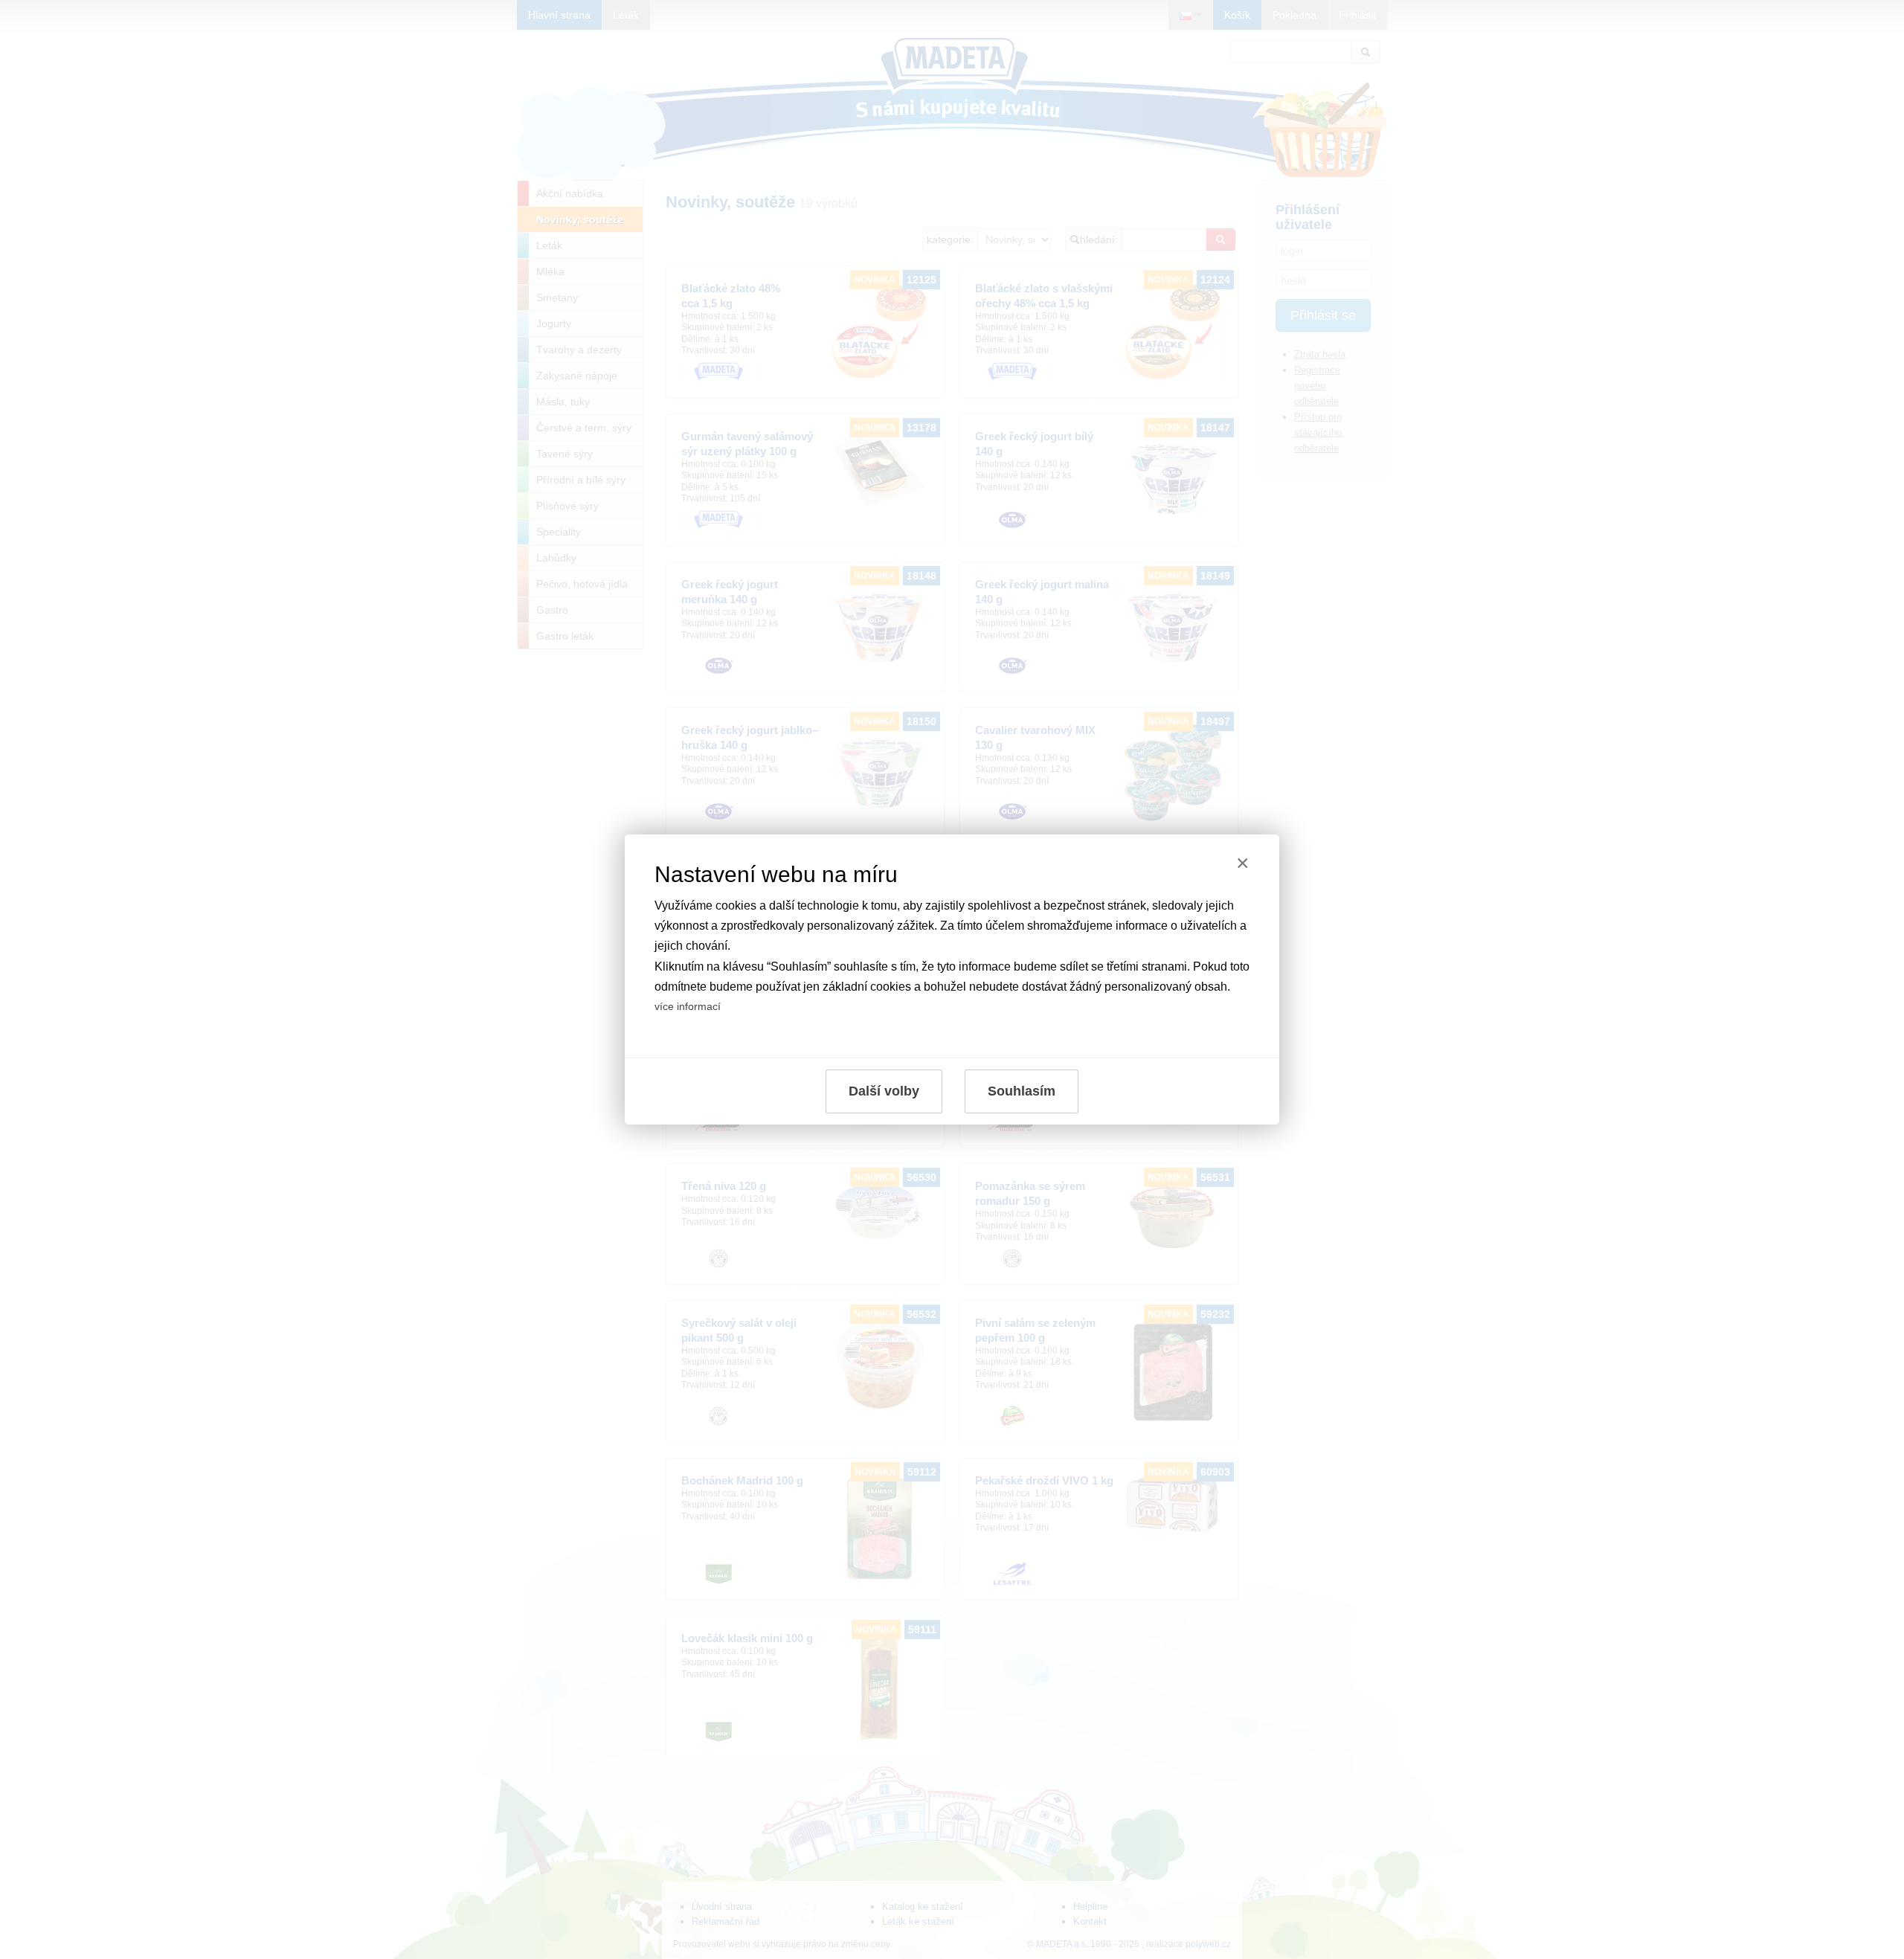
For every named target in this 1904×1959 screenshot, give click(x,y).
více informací (688, 1006)
